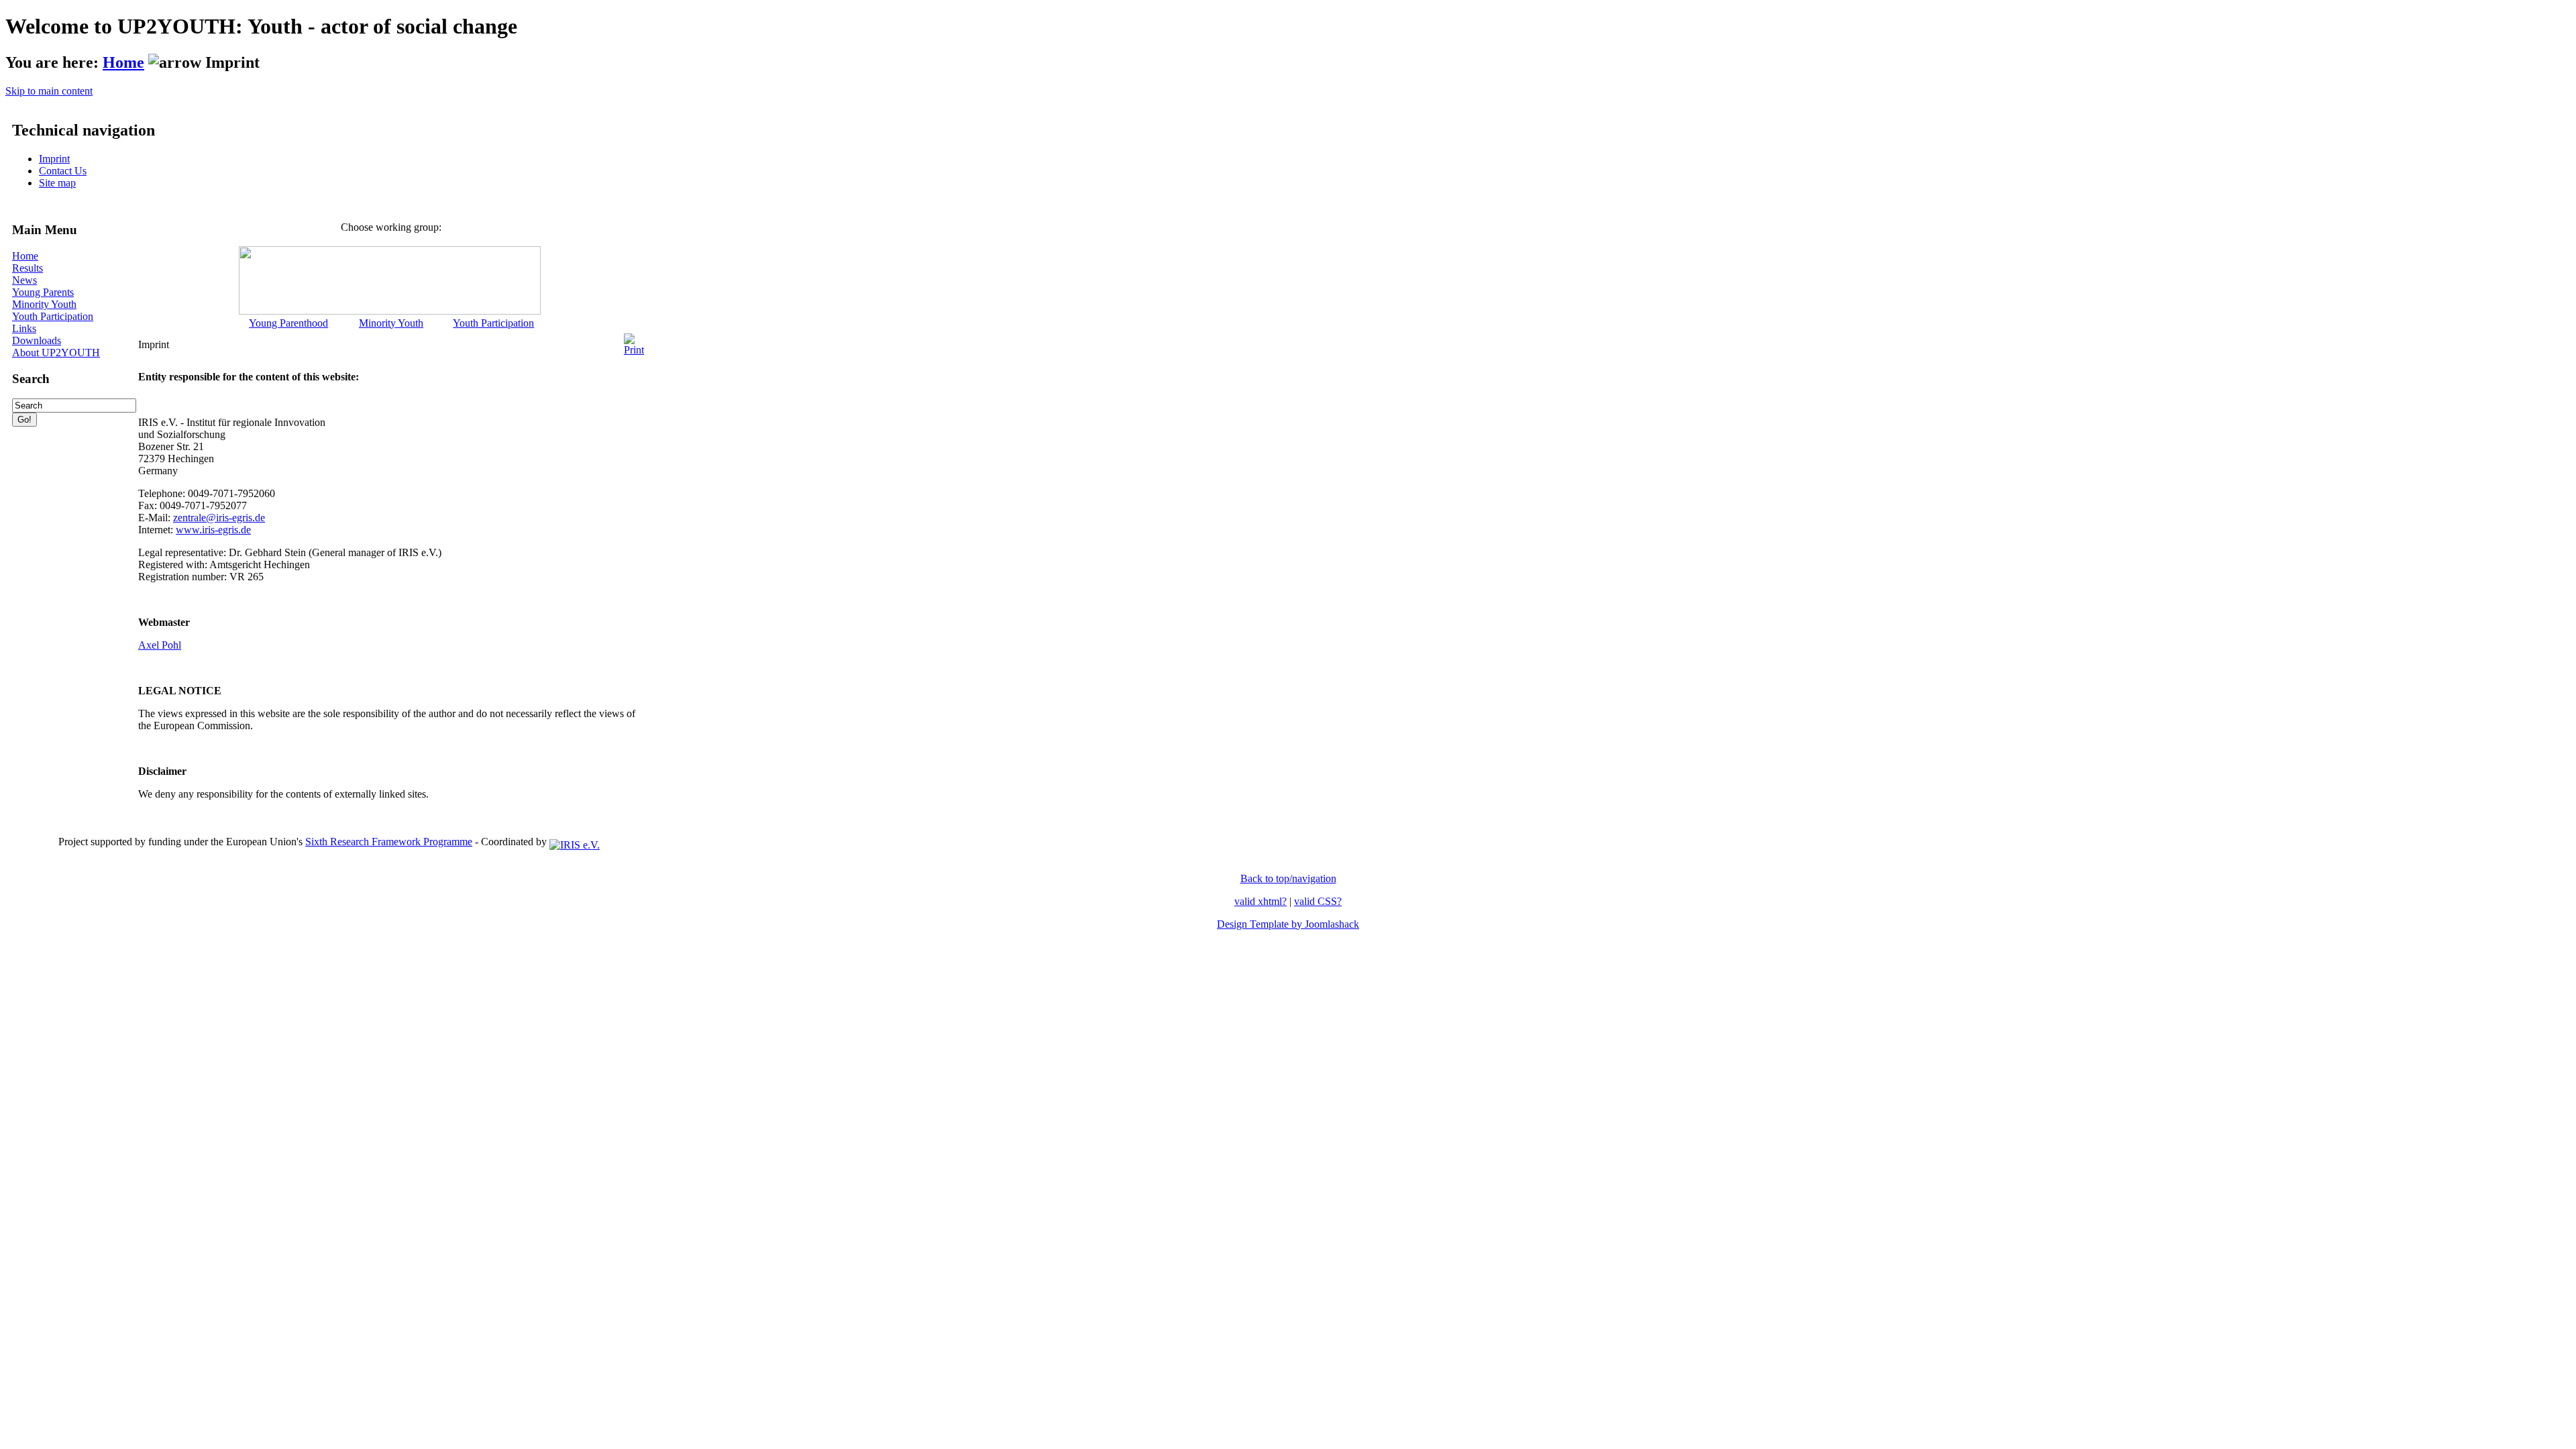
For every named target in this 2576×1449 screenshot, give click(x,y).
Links (24, 328)
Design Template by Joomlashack (1288, 924)
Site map (57, 183)
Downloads (37, 340)
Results (28, 268)
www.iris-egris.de (213, 530)
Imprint (54, 159)
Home (123, 62)
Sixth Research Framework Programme (389, 842)
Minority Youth (44, 304)
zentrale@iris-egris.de (219, 518)
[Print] (634, 341)
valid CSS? (1318, 901)
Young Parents (43, 292)
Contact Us (63, 171)
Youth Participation (53, 316)
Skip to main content (49, 91)
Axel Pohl (160, 645)
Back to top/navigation (1288, 878)
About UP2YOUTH (56, 353)
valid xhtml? (1260, 901)
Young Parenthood (288, 323)
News (24, 280)
